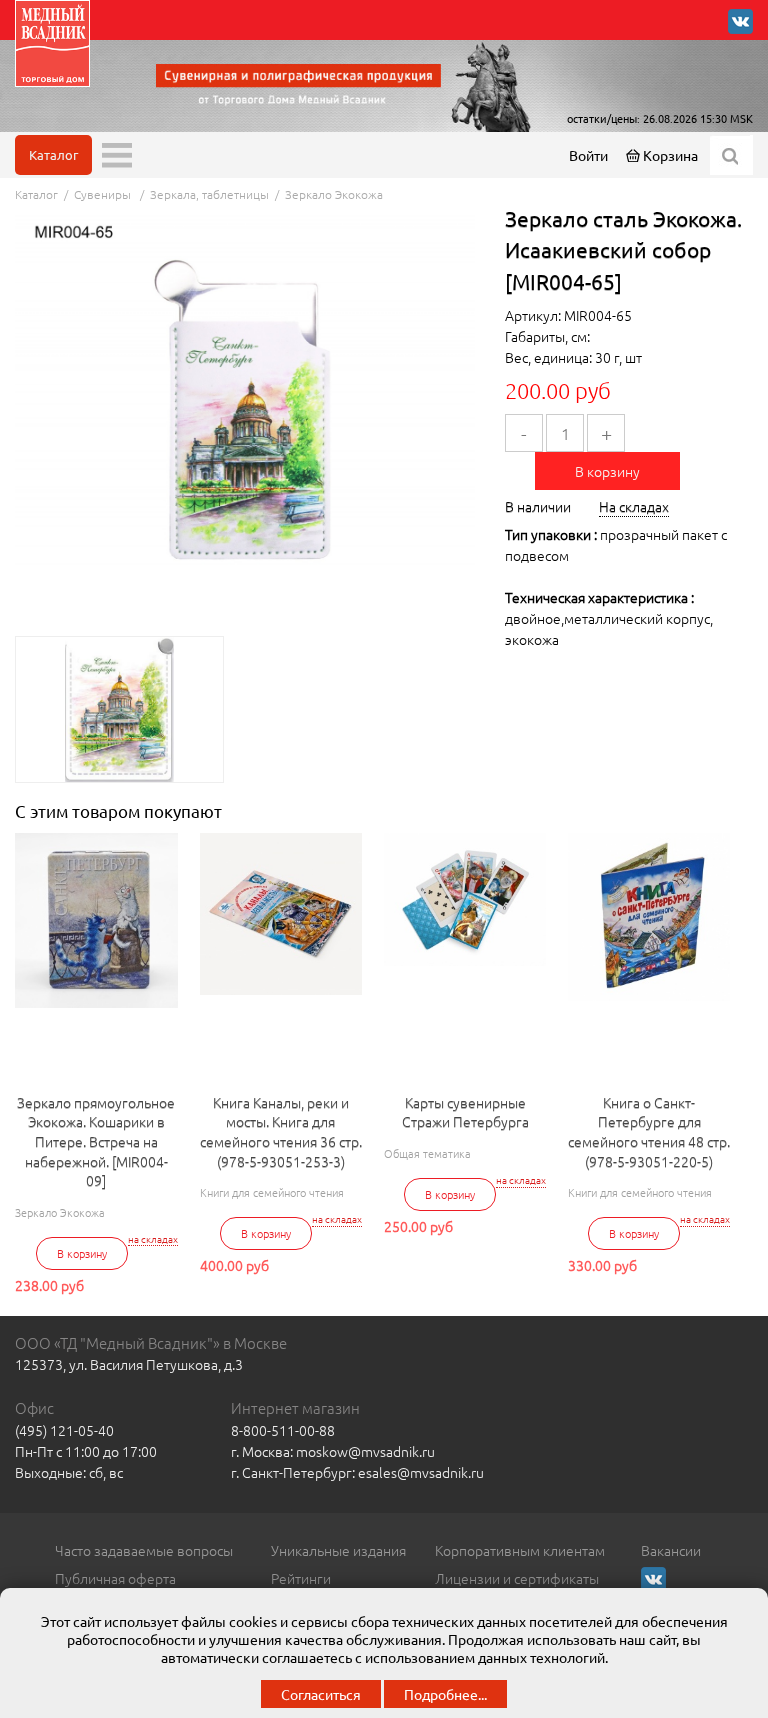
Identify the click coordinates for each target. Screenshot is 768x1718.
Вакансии (671, 1550)
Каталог (53, 154)
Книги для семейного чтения (272, 1192)
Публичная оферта (115, 1578)
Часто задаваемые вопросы (144, 1550)
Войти (588, 155)
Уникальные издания (338, 1550)
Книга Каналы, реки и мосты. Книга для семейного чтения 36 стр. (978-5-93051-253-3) (281, 1132)
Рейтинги (301, 1578)
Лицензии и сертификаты (517, 1578)
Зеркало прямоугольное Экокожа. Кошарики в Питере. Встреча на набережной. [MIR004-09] (96, 1141)
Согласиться (321, 1694)
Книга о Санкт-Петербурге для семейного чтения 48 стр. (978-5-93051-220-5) (649, 1132)
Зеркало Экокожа (334, 194)
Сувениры (104, 194)
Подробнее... (445, 1694)
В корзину (607, 471)
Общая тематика (427, 1153)
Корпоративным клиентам (520, 1550)
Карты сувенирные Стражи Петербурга (465, 1112)
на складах (153, 1239)
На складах (634, 506)
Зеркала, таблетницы (209, 194)
